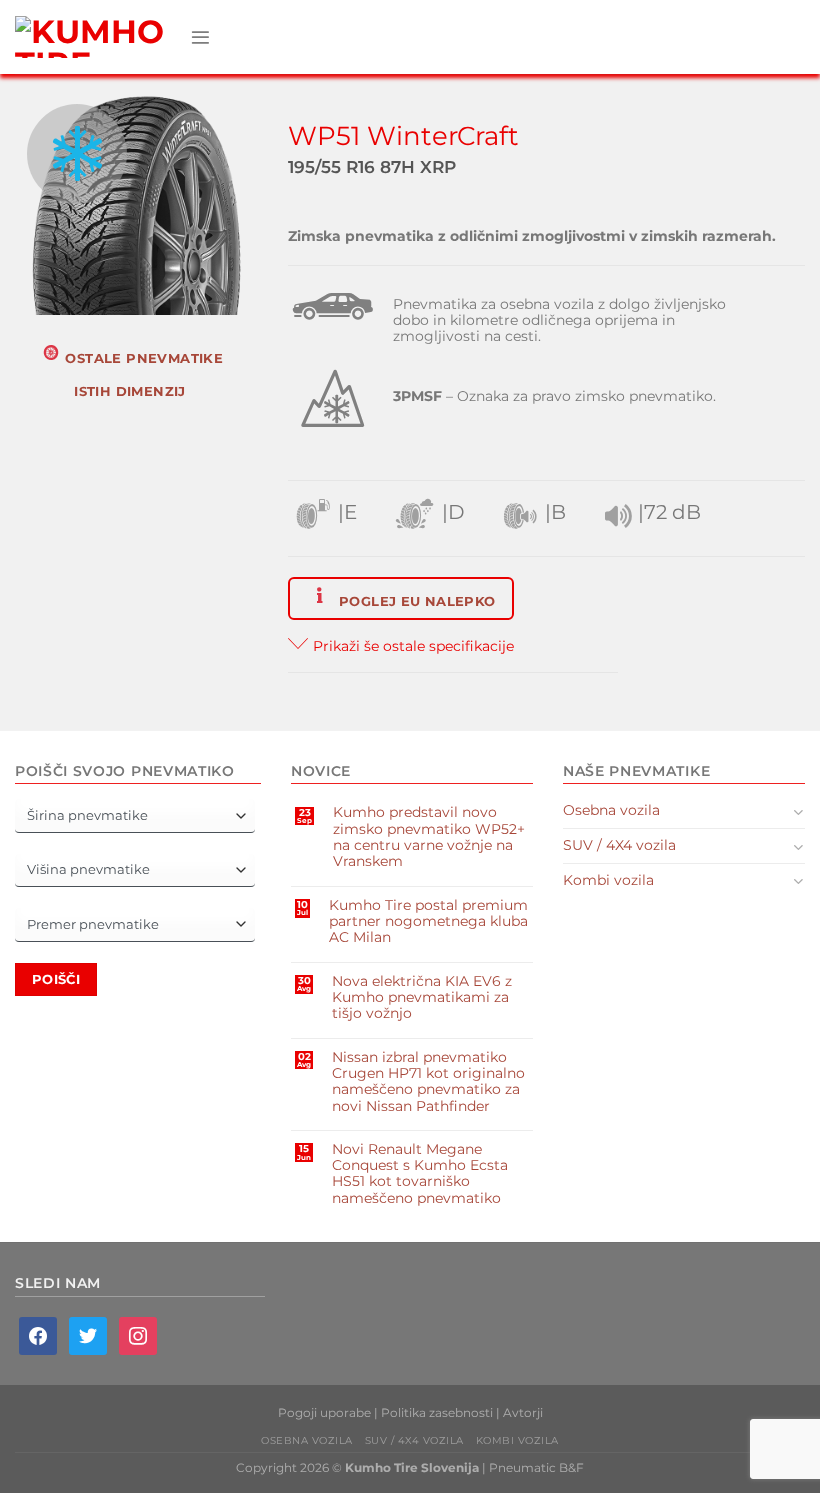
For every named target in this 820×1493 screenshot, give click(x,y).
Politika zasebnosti (437, 1412)
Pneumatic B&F (536, 1467)
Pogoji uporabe (324, 1412)
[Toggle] (798, 811)
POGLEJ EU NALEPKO (415, 601)
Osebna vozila (611, 810)
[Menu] (200, 37)
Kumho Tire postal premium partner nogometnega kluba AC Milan (428, 921)
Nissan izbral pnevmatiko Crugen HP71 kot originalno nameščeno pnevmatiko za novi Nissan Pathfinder (428, 1081)
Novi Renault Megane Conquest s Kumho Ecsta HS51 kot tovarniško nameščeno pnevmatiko (420, 1173)
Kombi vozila (608, 880)
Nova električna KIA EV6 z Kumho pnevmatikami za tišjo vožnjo (422, 997)
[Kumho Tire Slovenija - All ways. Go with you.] (95, 37)
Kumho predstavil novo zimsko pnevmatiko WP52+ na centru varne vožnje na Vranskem (429, 836)
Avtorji (523, 1412)
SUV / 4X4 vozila (619, 845)
